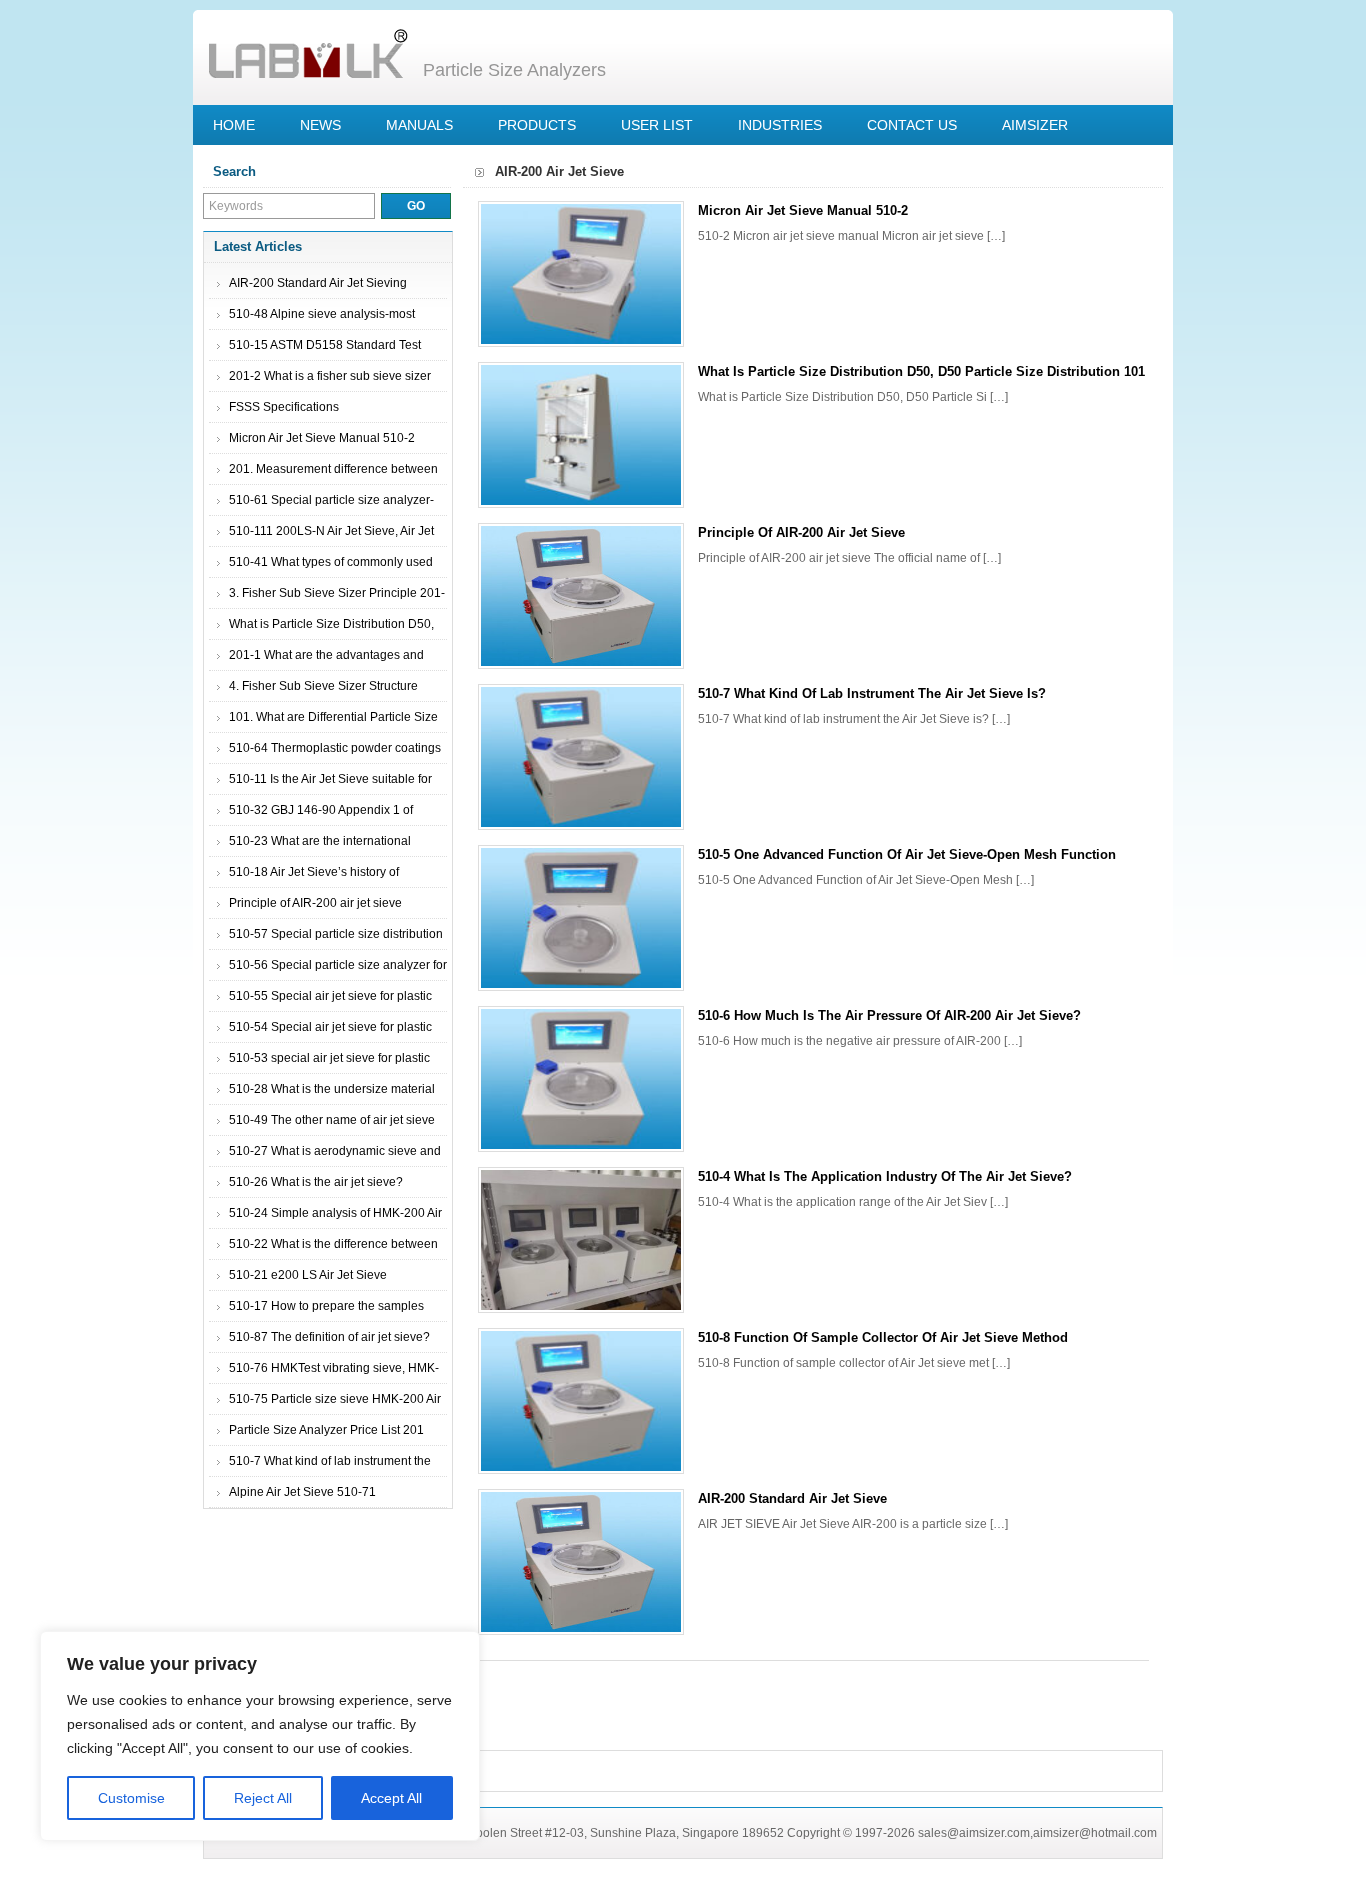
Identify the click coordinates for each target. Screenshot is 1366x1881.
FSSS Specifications (284, 407)
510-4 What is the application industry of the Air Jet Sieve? (885, 1176)
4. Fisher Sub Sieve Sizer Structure (323, 686)
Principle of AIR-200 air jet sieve (315, 903)
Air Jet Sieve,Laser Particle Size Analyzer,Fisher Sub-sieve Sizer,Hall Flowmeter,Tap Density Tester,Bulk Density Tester (308, 55)
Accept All (391, 1798)
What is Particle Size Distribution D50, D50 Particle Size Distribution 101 (921, 371)
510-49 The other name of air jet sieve (332, 1120)
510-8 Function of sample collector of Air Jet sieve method (883, 1337)
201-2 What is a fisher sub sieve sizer (330, 376)
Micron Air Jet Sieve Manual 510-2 (322, 438)
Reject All (263, 1798)
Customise (131, 1798)
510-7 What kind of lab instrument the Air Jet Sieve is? (872, 693)
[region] (260, 1736)
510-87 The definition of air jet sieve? (329, 1337)
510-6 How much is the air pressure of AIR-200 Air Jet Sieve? (889, 1015)
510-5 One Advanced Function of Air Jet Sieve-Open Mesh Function (907, 854)
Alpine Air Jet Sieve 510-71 (302, 1492)
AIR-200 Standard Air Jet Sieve (792, 1498)
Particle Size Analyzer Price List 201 (326, 1430)
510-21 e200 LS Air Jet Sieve (308, 1275)
